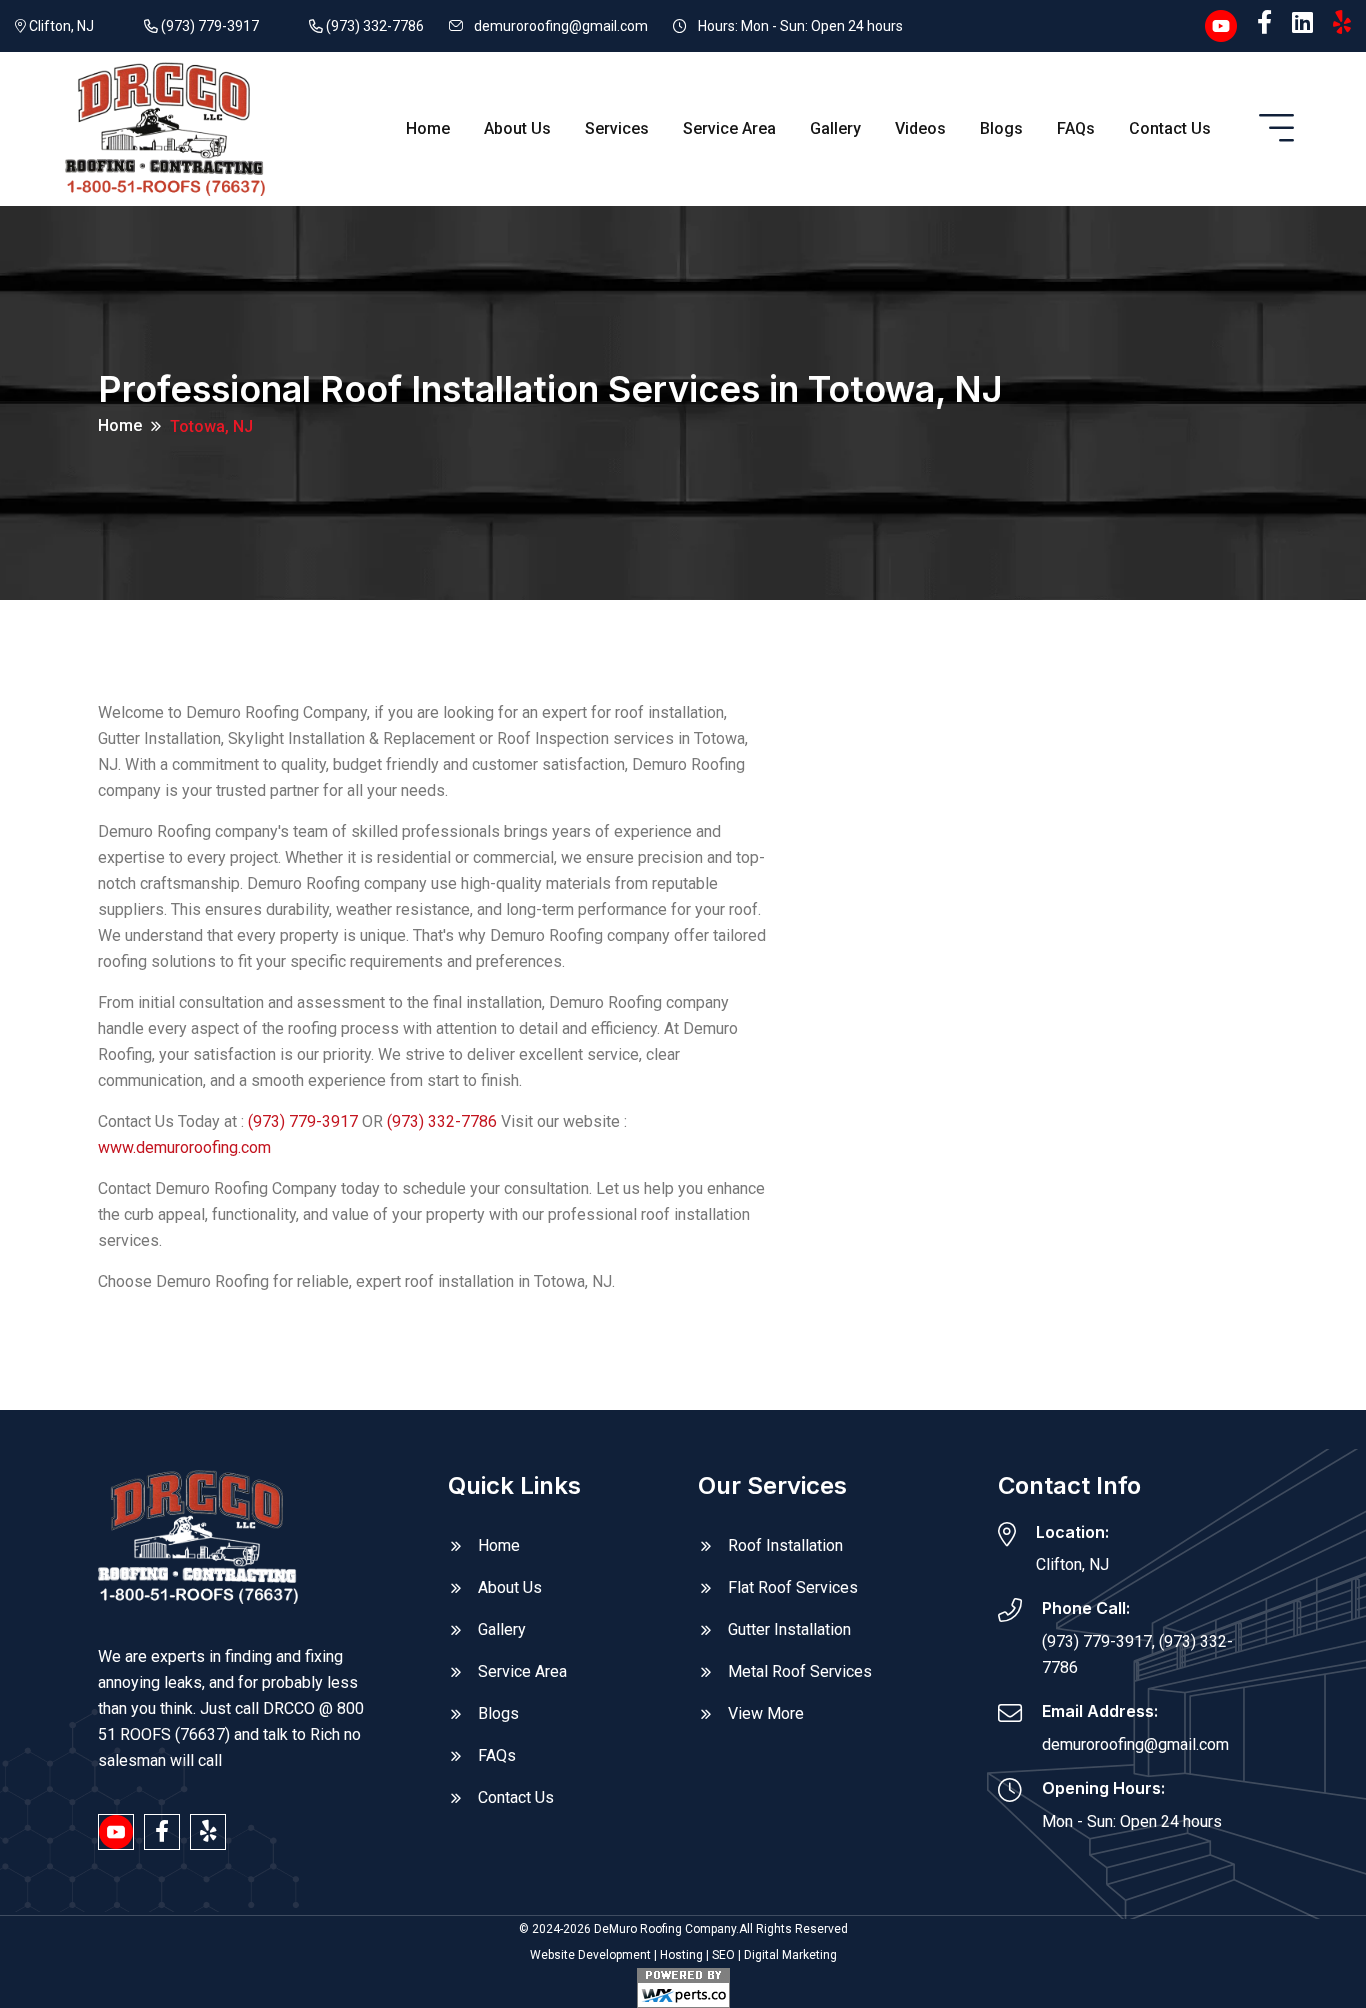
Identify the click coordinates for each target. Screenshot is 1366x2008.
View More (766, 1713)
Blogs (1001, 128)
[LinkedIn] (1302, 23)
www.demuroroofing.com (184, 1147)
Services (617, 128)
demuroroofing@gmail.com (561, 26)
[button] (1276, 129)
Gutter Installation (789, 1629)
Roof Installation (785, 1545)
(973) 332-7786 (373, 26)
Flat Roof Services (793, 1587)
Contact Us (1170, 128)
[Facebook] (1264, 23)
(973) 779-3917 (208, 26)
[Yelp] (1342, 23)
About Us (517, 128)
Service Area (729, 128)
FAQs (1076, 128)
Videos (920, 128)
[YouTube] (1221, 24)
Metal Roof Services (800, 1671)
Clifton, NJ (60, 26)
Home (428, 128)
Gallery (835, 128)
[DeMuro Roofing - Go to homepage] (165, 127)
